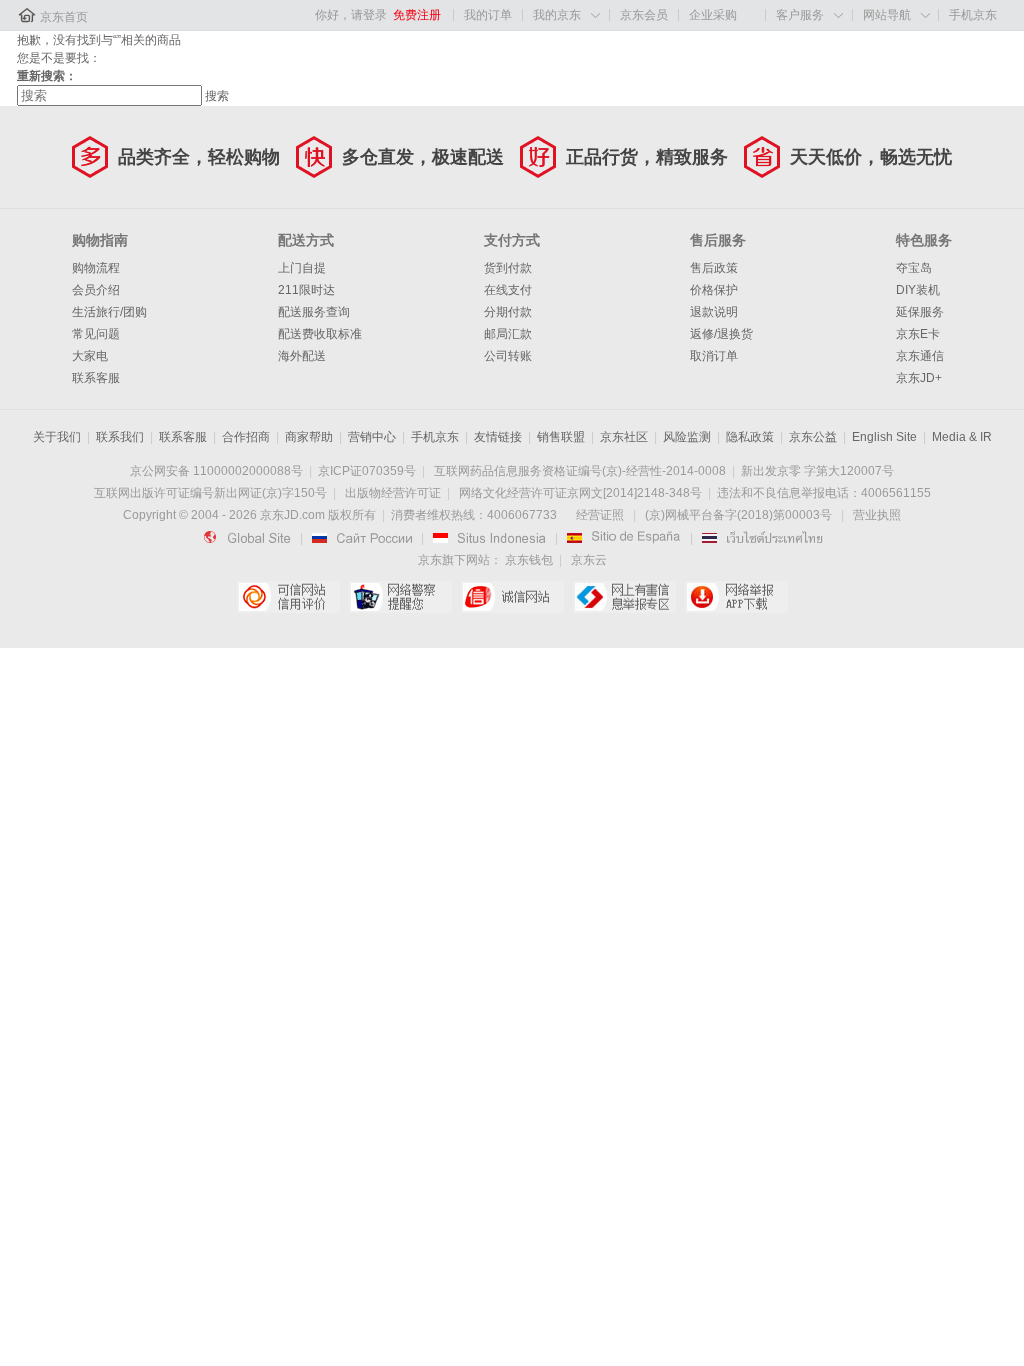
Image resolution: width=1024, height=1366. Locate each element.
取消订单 (714, 356)
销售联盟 (561, 437)
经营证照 (600, 515)
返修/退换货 (721, 334)
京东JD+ (919, 378)
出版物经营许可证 (393, 493)
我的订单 (488, 15)
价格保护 (714, 290)
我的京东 (557, 15)
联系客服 (96, 378)
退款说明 (714, 312)
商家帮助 (309, 437)
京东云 (589, 560)
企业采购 (713, 15)
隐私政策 (750, 437)
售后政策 (714, 268)
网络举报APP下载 (736, 597)
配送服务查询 (314, 312)
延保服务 (920, 312)
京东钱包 (529, 560)
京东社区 (624, 437)
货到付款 (508, 268)
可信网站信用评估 (288, 597)
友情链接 (498, 437)
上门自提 (302, 268)
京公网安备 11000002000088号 (216, 471)
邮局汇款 (508, 334)
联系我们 (120, 437)
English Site (884, 437)
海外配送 (302, 356)
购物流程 (96, 268)
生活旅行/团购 (109, 312)
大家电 (90, 356)
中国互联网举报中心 (624, 597)
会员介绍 (96, 290)
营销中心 (372, 437)
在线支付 (508, 290)
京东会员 (644, 15)
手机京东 (973, 15)
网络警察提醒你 (400, 597)
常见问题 (96, 334)
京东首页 (64, 17)
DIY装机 (918, 290)
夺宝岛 (914, 268)
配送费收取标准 (320, 334)
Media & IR (962, 437)
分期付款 (508, 312)
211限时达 (306, 290)
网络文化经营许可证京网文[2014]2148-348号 (580, 493)
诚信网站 (512, 597)
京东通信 (920, 356)
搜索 (217, 96)
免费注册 (417, 15)
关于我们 (57, 437)
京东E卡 (918, 334)
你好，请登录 (351, 15)
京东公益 (813, 437)
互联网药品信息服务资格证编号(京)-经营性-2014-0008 (580, 471)
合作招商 (246, 437)
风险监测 (687, 437)
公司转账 (508, 356)
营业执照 (877, 515)
